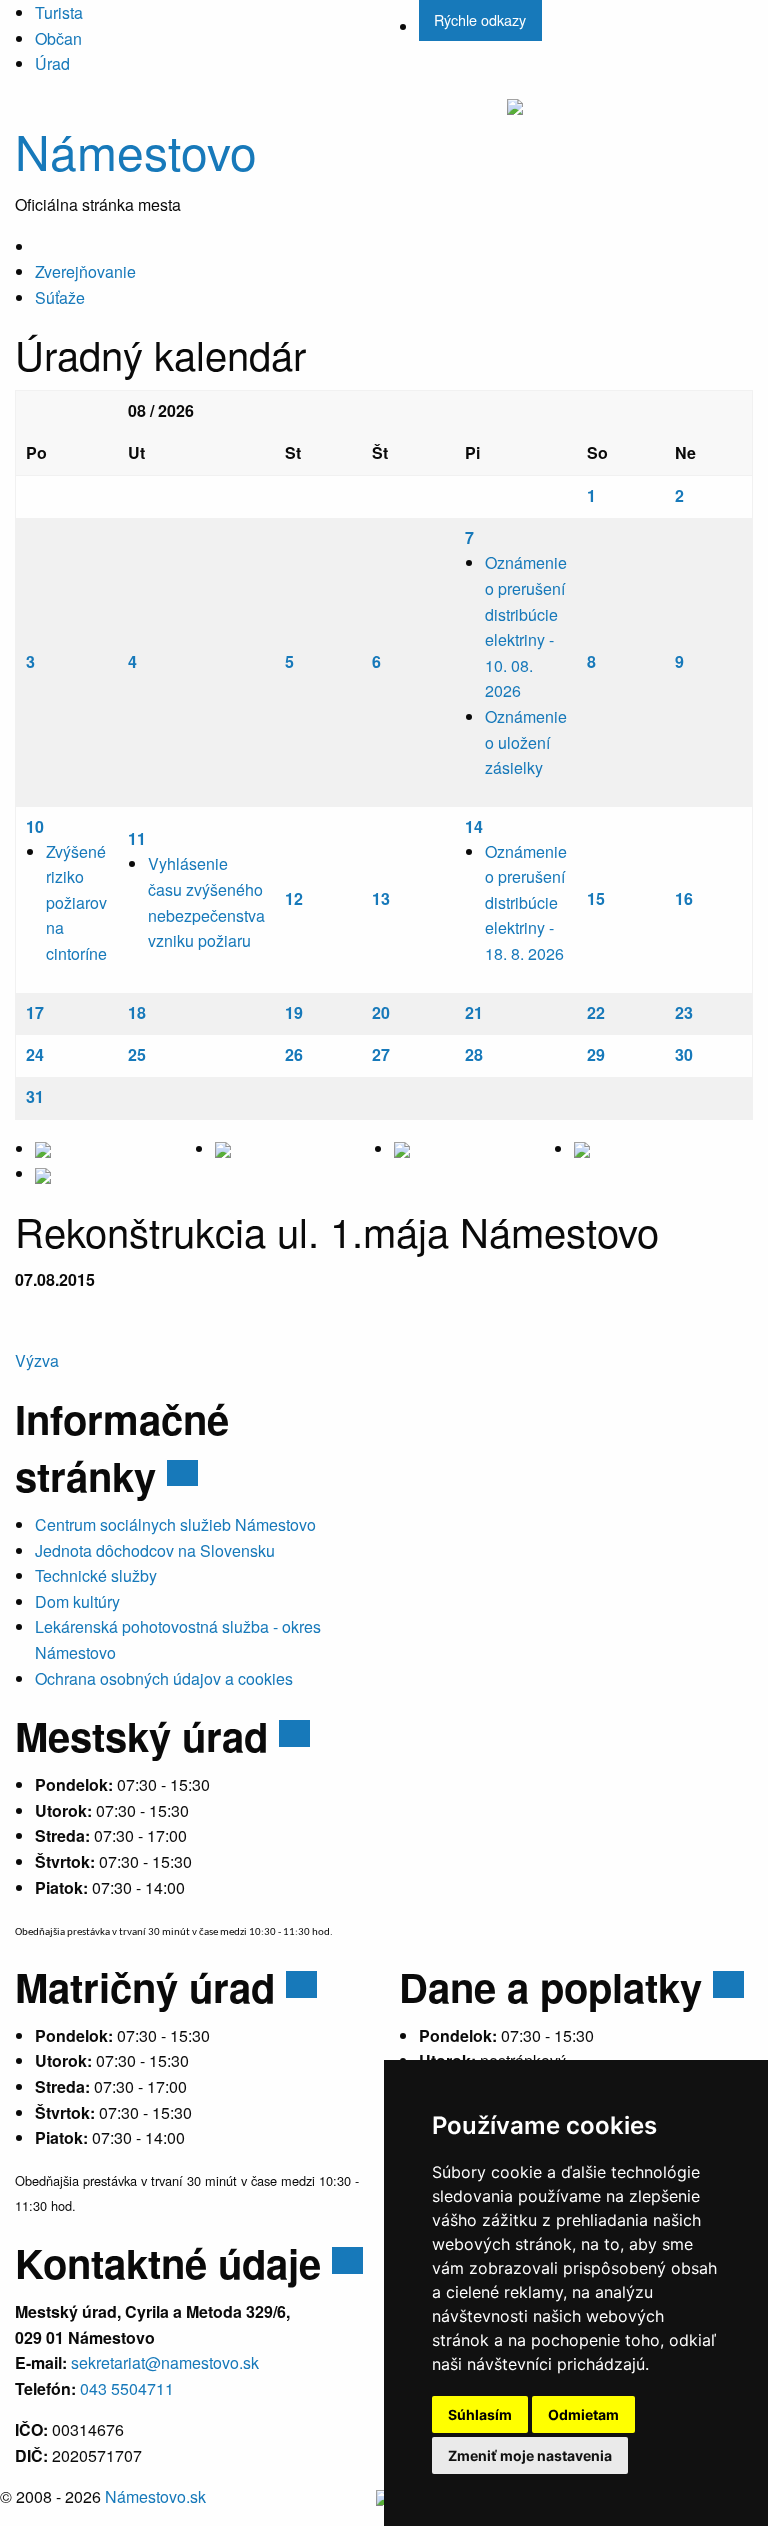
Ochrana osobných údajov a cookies (164, 1678)
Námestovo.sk (155, 2496)
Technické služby (96, 1575)
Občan (58, 38)
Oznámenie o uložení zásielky (526, 742)
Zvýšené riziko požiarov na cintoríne (76, 902)
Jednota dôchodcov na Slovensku (155, 1550)
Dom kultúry (77, 1601)
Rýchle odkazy (480, 19)
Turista (59, 12)
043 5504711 (127, 2388)
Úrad (52, 63)
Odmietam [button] (583, 2414)
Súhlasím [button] (480, 2414)
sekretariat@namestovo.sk (165, 2362)
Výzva (37, 1360)
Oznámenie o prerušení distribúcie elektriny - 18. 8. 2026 (526, 902)
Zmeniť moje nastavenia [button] (530, 2455)
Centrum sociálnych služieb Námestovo (175, 1524)
